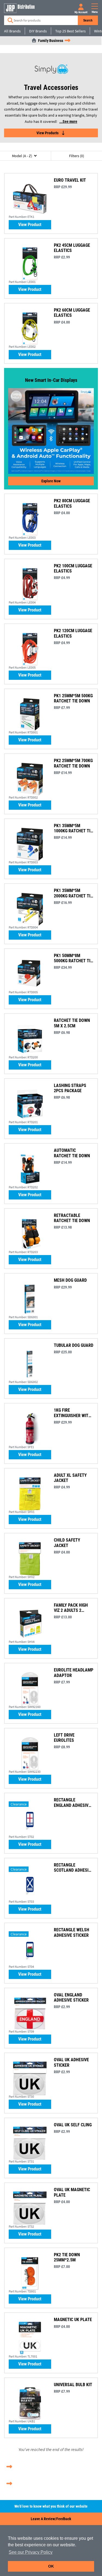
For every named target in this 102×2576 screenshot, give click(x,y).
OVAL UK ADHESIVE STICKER (71, 2062)
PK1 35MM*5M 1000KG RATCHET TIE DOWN (73, 828)
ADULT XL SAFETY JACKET (70, 1478)
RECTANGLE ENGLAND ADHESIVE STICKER (72, 1802)
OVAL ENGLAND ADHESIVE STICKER (71, 1998)
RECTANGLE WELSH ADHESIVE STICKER (72, 1932)
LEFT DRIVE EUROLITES (64, 1738)
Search (88, 20)
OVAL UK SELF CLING (73, 2125)
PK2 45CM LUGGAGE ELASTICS (72, 248)
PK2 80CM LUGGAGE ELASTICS (72, 503)
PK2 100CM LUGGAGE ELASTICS (73, 568)
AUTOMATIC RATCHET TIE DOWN (72, 1153)
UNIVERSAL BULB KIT (73, 2385)
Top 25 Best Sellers (70, 31)
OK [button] (51, 2566)
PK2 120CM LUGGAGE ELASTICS (73, 633)
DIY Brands (38, 31)
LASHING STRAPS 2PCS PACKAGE (70, 1088)
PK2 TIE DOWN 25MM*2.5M (67, 2257)
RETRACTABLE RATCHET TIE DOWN (72, 1218)
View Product (30, 225)
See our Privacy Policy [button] (31, 2552)
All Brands (12, 31)
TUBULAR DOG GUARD (74, 1345)
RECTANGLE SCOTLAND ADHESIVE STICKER (73, 1868)
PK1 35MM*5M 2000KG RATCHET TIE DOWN (73, 893)
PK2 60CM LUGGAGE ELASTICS (72, 313)
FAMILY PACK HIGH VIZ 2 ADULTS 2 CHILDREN (71, 1608)
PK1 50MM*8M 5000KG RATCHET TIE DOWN (73, 958)
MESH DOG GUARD (70, 1280)
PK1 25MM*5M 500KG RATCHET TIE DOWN (73, 698)
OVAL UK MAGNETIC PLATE (72, 2192)
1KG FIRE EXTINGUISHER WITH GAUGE (72, 1413)
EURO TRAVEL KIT (70, 180)
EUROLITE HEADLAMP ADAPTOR (74, 1673)
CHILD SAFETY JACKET (67, 1543)
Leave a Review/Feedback (51, 2519)
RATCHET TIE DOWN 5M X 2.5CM (72, 1023)
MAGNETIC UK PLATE (73, 2320)
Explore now (51, 481)
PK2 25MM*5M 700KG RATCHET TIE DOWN (73, 763)
